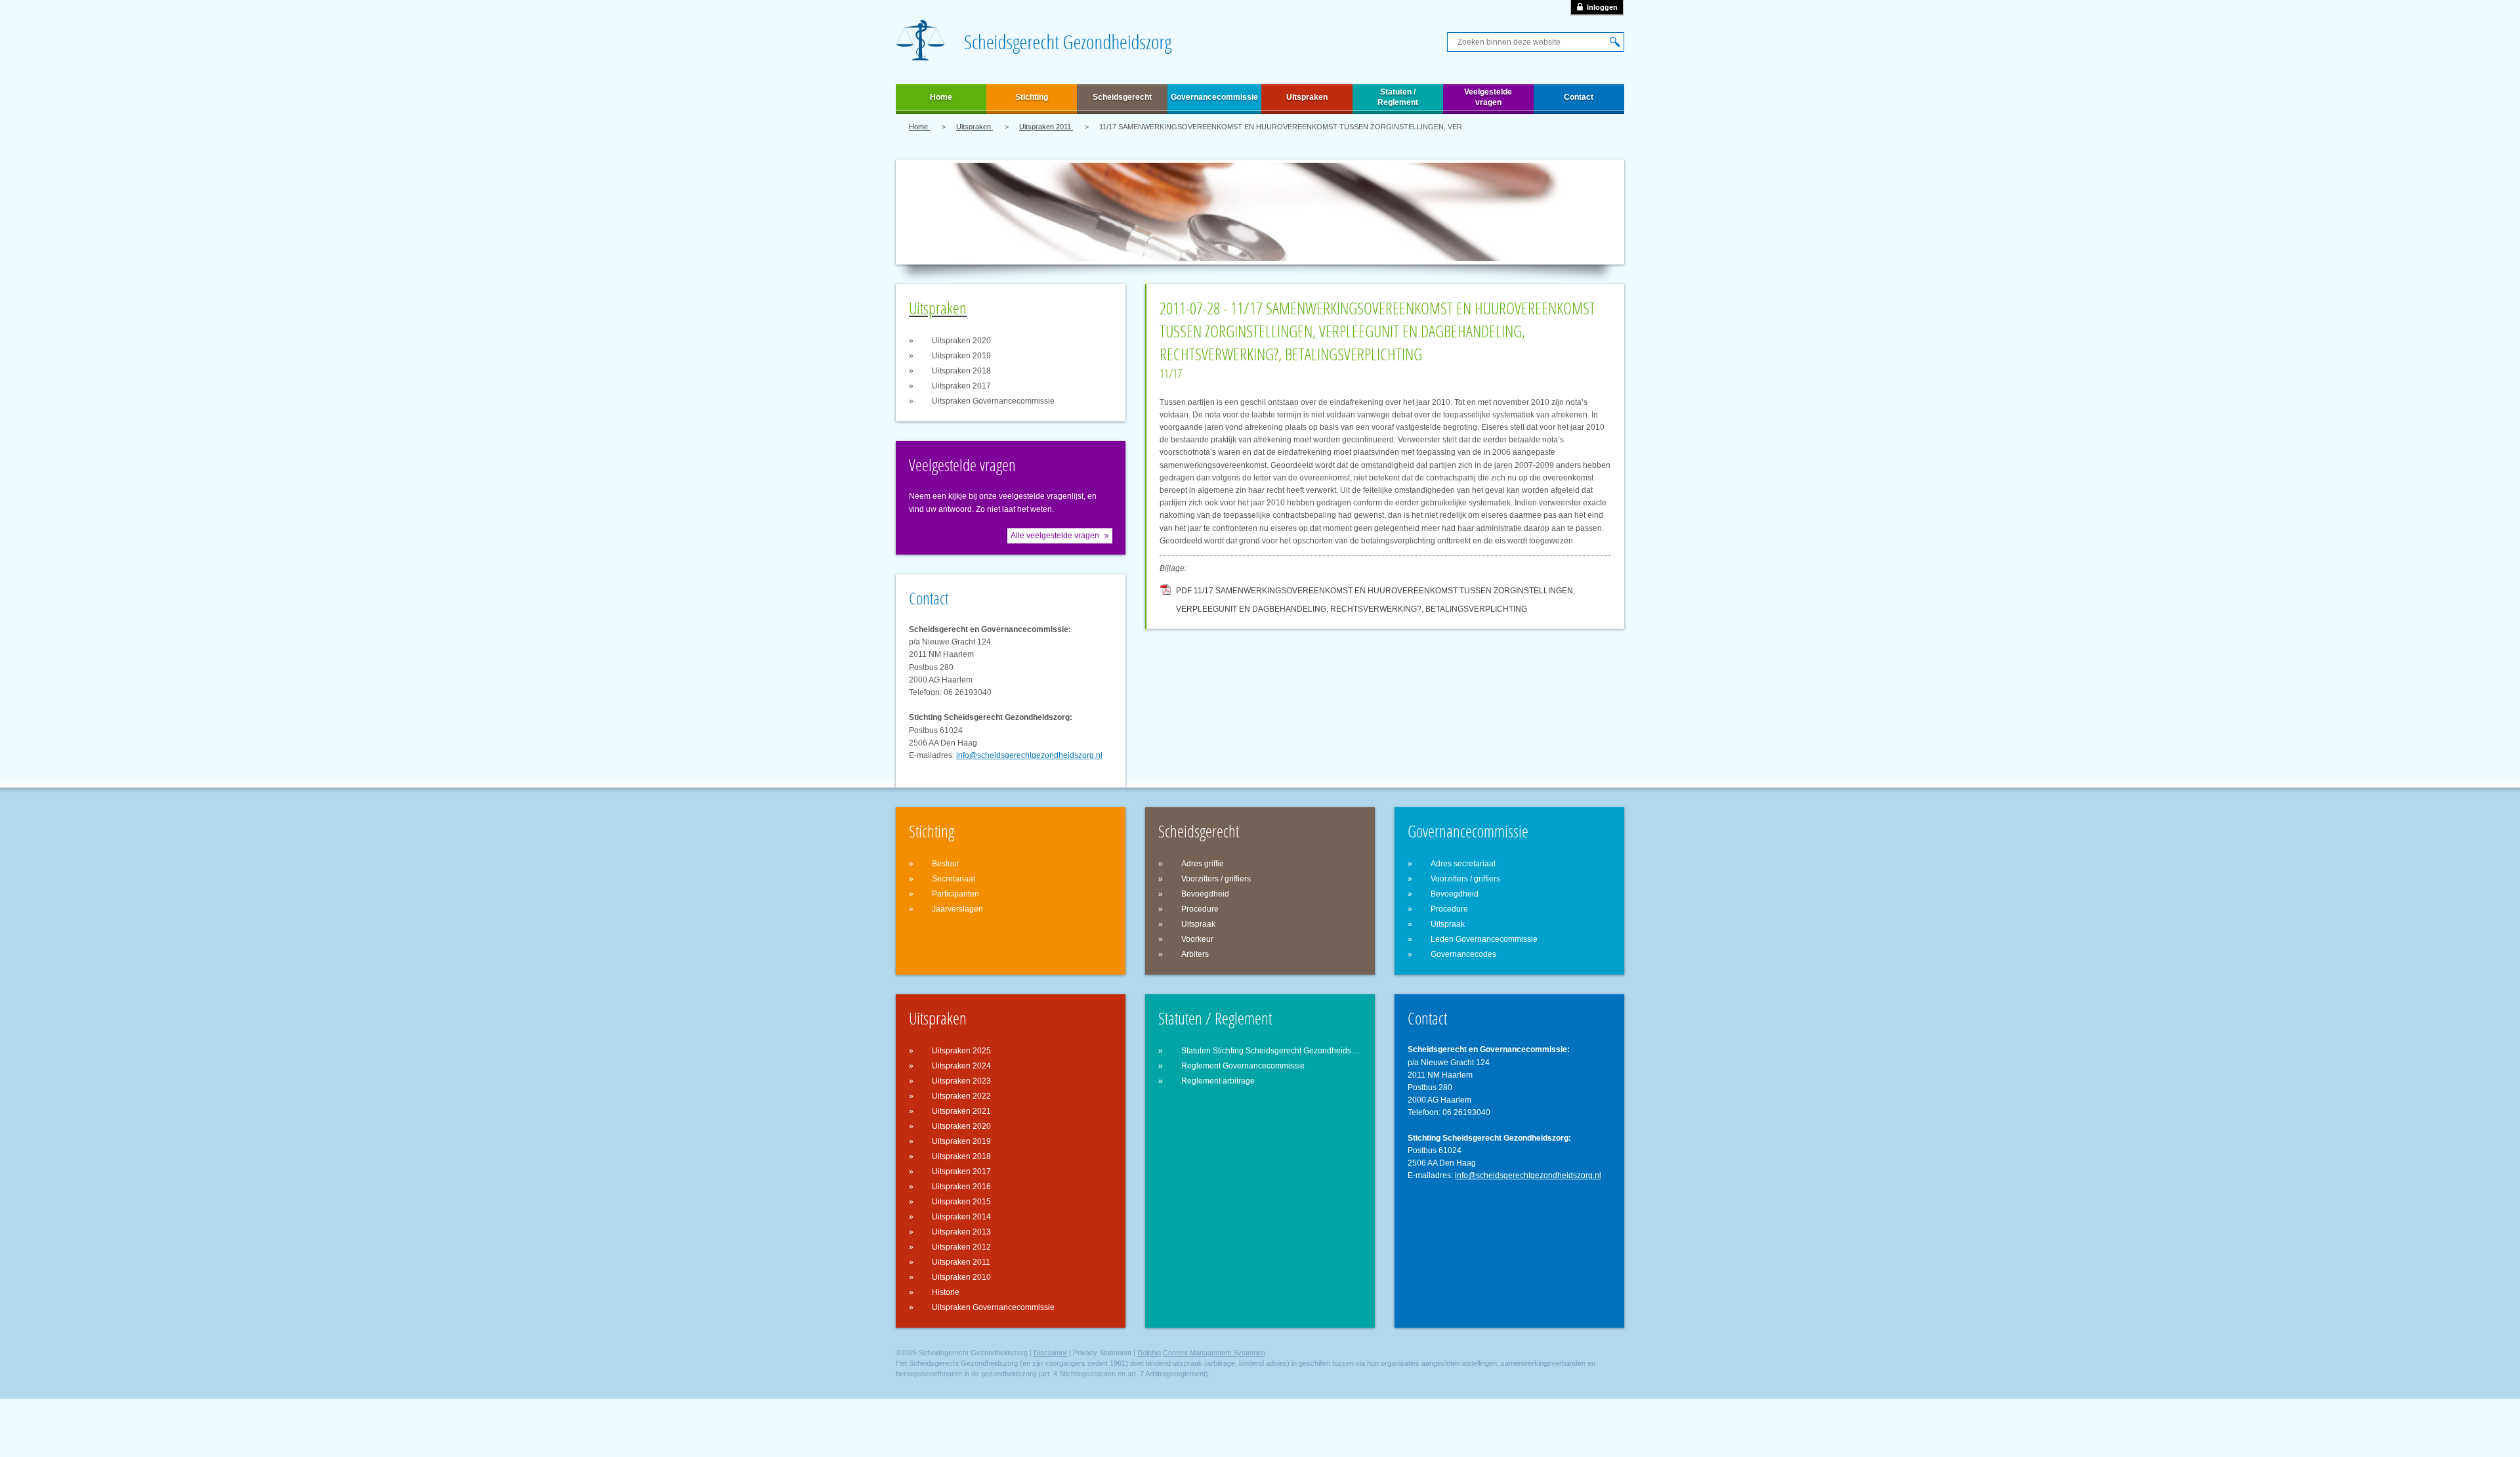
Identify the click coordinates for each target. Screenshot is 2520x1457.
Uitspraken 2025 (961, 1051)
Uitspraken (1307, 97)
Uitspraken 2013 (961, 1232)
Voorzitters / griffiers (1216, 879)
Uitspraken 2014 (961, 1217)
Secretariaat (954, 879)
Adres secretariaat (1463, 864)
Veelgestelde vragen (1488, 97)
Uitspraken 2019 (961, 356)
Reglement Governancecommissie (1243, 1066)
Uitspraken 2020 (961, 341)
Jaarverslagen (957, 909)
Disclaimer (1050, 1353)
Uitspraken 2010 (961, 1277)
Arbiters (1195, 954)
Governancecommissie (1214, 97)
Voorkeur (1197, 939)
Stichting (1032, 97)
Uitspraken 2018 (961, 371)
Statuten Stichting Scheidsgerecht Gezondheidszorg (1271, 1051)
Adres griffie (1203, 864)
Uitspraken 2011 (1046, 127)
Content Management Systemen (1214, 1353)
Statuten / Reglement (1398, 97)
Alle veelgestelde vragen (1055, 536)
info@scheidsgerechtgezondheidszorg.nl (1029, 755)
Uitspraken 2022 (961, 1096)
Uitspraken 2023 (961, 1081)
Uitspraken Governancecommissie (993, 401)
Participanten (955, 894)
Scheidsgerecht (1122, 97)
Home (941, 97)
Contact (1579, 97)
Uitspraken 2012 (961, 1247)
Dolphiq (1149, 1353)
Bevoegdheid (1205, 894)
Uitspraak (1198, 924)
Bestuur (946, 864)
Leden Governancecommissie (1484, 939)
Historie (946, 1292)
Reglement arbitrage (1218, 1081)
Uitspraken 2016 (961, 1187)
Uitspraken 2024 (961, 1066)
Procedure (1200, 909)
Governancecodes (1463, 954)
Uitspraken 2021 (961, 1111)
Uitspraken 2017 (961, 386)
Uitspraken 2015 (961, 1202)
